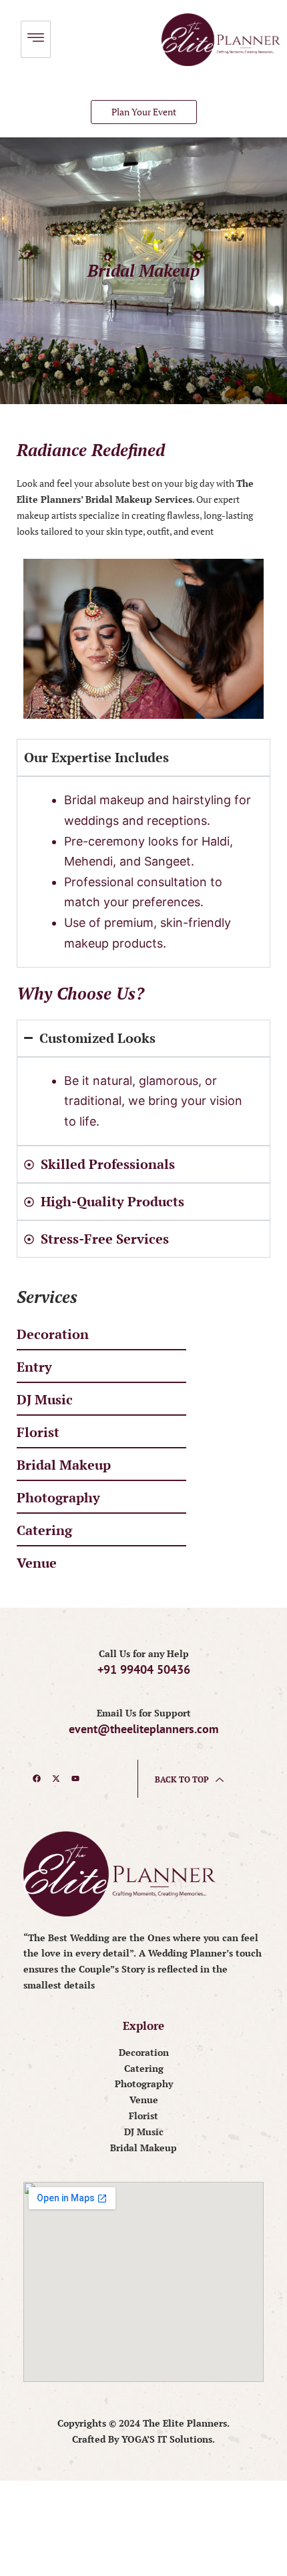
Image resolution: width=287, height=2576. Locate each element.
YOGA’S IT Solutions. (168, 2439)
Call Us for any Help (144, 1653)
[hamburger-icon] (36, 39)
